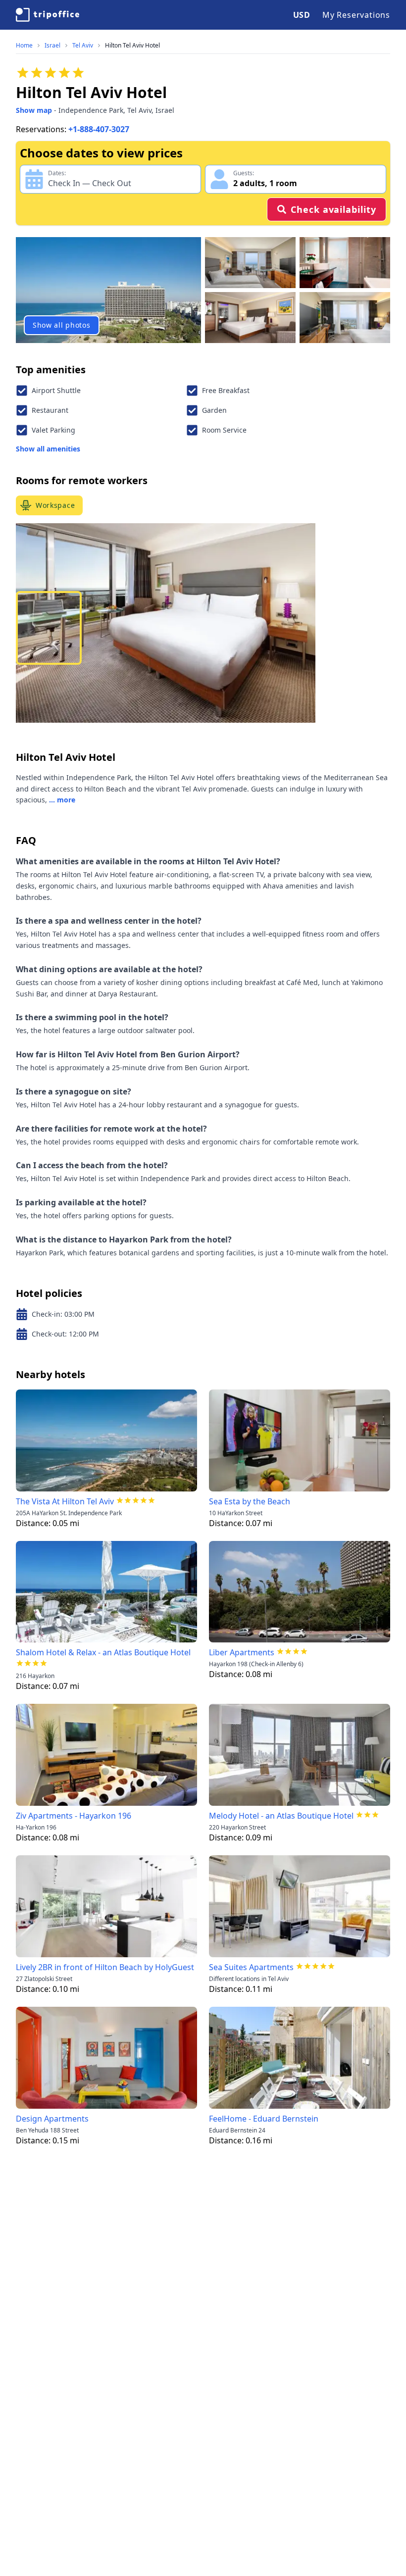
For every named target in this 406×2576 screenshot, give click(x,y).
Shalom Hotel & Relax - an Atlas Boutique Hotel (103, 1652)
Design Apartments (52, 2119)
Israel (52, 46)
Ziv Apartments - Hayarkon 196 (74, 1816)
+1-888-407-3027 (99, 129)
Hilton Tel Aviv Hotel (132, 46)
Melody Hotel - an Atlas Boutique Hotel (281, 1816)
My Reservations (356, 15)
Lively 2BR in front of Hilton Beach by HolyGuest (105, 1967)
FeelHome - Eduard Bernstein (264, 2119)
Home (24, 46)
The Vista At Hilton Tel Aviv (65, 1501)
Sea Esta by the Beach (250, 1501)
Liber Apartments (242, 1652)
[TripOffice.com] (48, 15)
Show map (34, 110)
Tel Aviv (83, 46)
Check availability (333, 209)
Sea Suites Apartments (251, 1967)
